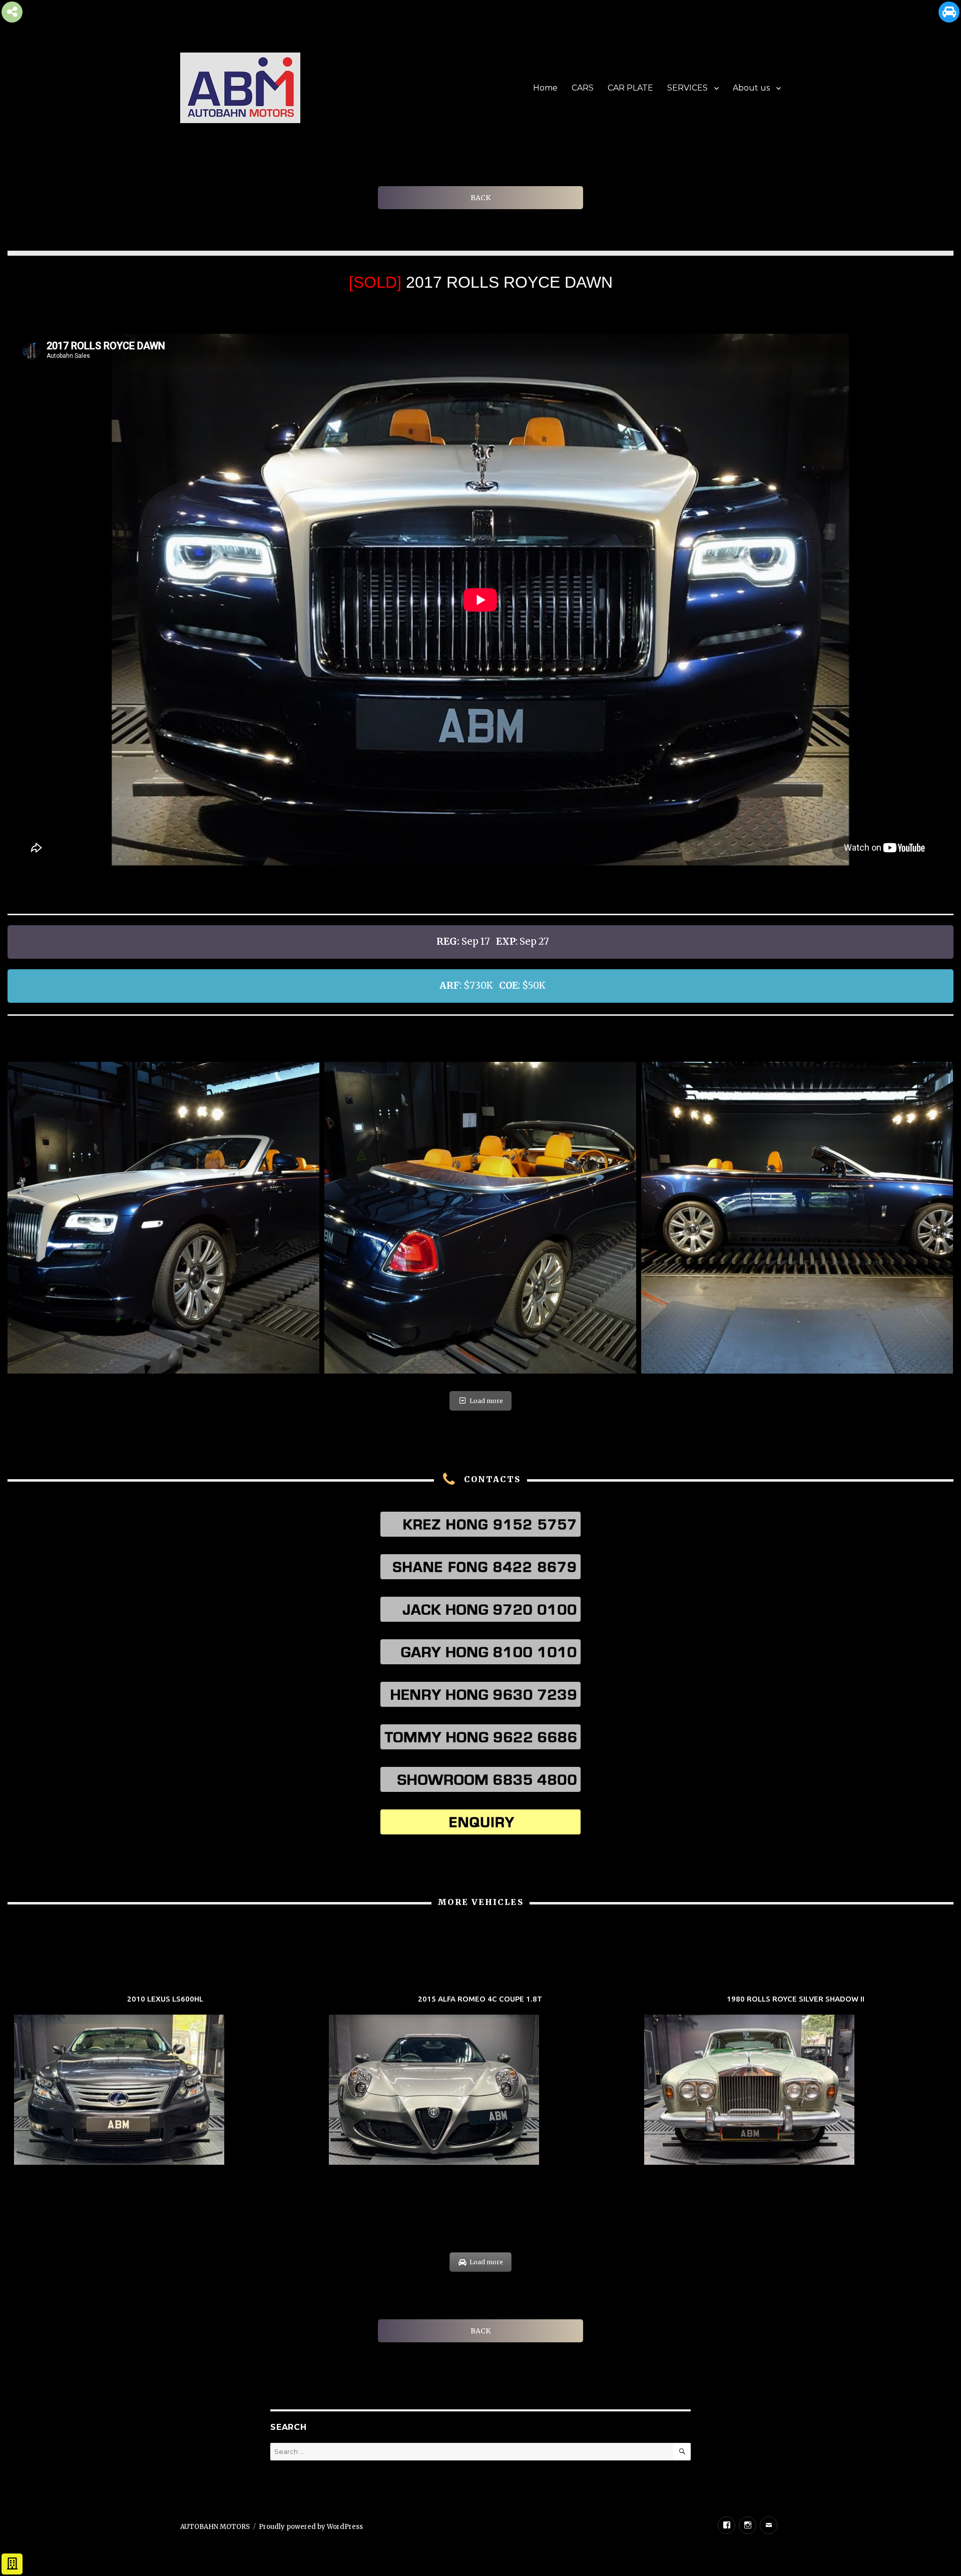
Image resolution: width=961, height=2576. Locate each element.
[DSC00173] (163, 1218)
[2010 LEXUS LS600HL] (165, 2081)
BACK (480, 198)
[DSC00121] (480, 1218)
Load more (486, 1401)
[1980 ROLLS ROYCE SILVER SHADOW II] (796, 2081)
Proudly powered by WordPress (311, 2527)
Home (545, 88)
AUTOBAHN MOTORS (215, 2527)
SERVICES (687, 88)
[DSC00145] (797, 1218)
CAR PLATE (630, 88)
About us (751, 88)
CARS (583, 88)
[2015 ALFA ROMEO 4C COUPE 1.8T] (480, 2081)
